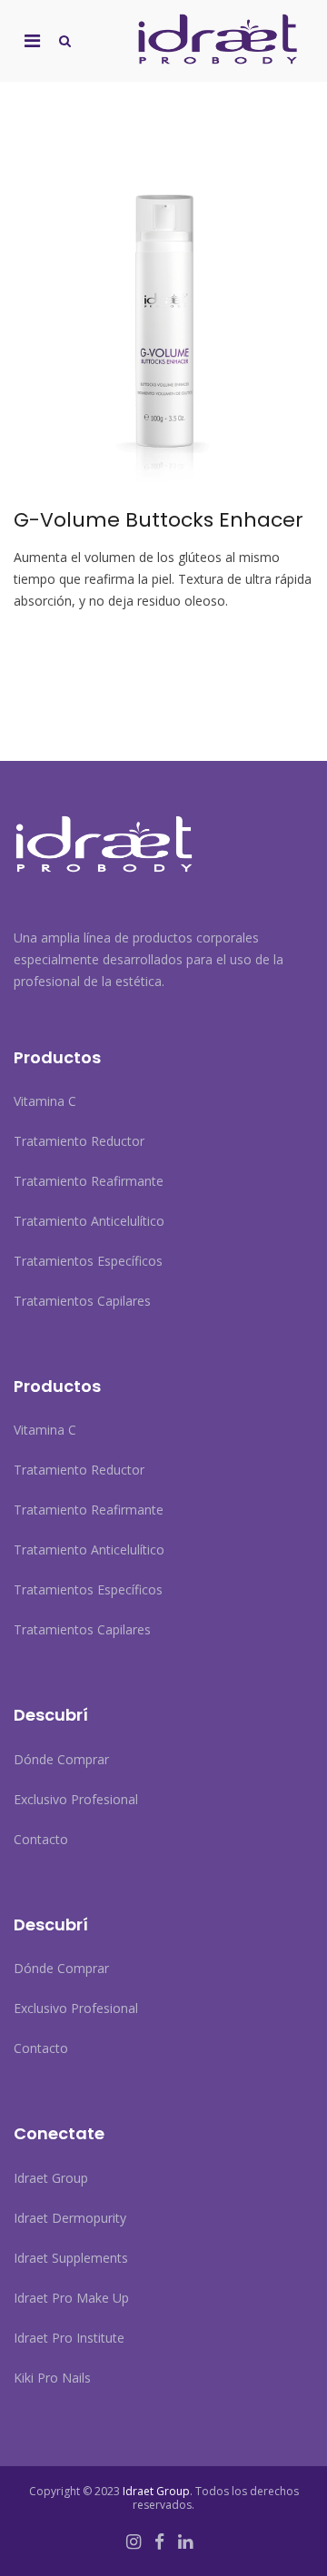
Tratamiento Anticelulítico (89, 1221)
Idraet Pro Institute (69, 2338)
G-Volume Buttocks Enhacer (159, 520)
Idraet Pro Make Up (71, 2298)
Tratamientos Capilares (82, 1301)
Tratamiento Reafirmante (89, 1181)
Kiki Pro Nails (52, 2378)
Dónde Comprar (61, 1759)
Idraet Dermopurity (70, 2218)
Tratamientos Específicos (88, 1261)
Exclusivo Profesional (76, 1799)
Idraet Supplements (71, 2258)
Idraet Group (51, 2178)
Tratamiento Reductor (79, 1141)
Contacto (41, 1839)
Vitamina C (45, 1101)
